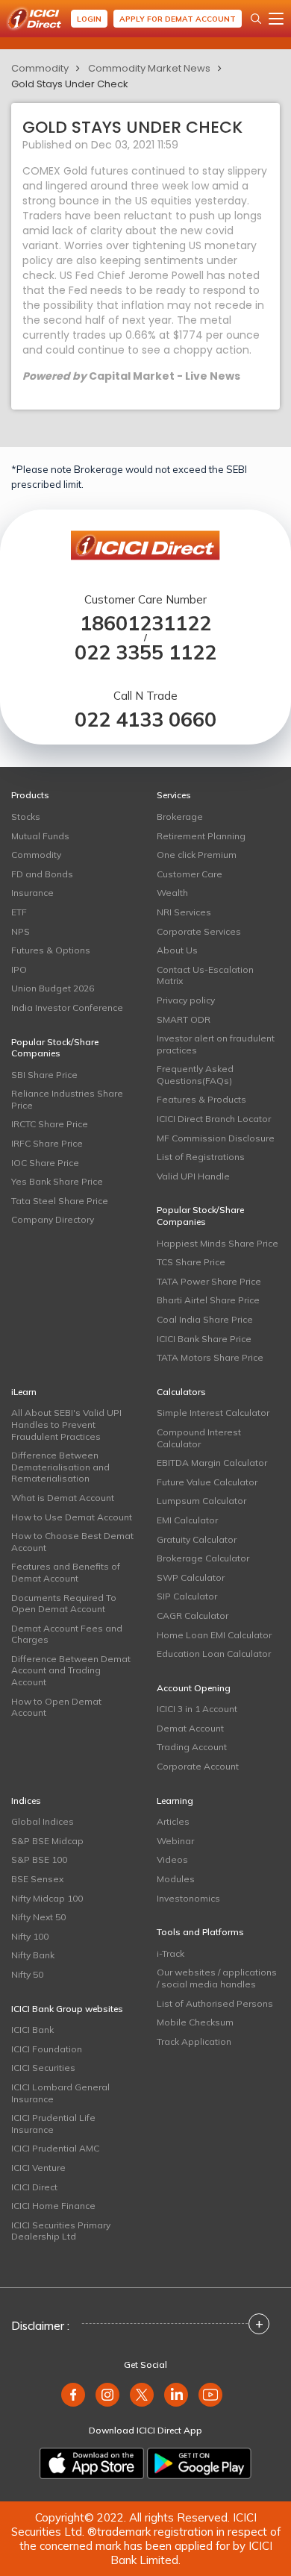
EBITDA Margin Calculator (212, 1463)
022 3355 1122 (145, 652)
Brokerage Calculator (203, 1558)
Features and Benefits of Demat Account (66, 1572)
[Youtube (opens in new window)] (210, 2395)
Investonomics (188, 1898)
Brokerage (180, 817)
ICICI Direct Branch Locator (214, 1119)
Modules (176, 1879)
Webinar (175, 1841)
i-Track (170, 1953)
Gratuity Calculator (197, 1539)
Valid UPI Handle (193, 1176)
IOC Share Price (45, 1163)
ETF (19, 912)
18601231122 (145, 623)
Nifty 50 (27, 1974)
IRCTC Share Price (50, 1124)
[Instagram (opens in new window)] (107, 2395)
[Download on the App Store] (92, 2463)
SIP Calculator (187, 1596)
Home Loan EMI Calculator (214, 1635)
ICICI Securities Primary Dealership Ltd (61, 2231)
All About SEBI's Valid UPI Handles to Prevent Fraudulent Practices (66, 1424)
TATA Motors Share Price (210, 1357)
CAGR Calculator (193, 1616)
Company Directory (53, 1219)
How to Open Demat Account (56, 1707)
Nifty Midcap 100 (47, 1898)
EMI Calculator (187, 1520)
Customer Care (190, 874)
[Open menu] (276, 19)
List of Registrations (201, 1157)
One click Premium (197, 855)
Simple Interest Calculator (213, 1413)
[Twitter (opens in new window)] (142, 2395)
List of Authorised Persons (215, 2003)
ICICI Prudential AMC (55, 2148)
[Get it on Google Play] (199, 2463)
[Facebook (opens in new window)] (73, 2395)
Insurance (32, 893)
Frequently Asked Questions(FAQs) (195, 1075)
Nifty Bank (33, 1955)
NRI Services (184, 912)
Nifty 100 (30, 1936)
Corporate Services (199, 931)
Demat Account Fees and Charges (67, 1634)
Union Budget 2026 (53, 988)
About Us (177, 950)
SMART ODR (184, 1019)
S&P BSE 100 (39, 1859)
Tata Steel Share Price (60, 1201)
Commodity (40, 68)
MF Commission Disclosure (216, 1138)
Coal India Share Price (205, 1319)
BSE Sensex (37, 1879)
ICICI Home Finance (53, 2206)
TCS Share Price (191, 1262)
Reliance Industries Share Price (67, 1099)
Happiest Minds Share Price (218, 1243)
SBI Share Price (44, 1075)
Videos (172, 1859)
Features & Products (201, 1099)
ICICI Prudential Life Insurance (53, 2124)
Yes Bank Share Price (57, 1181)
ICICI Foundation (47, 2049)
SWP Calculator (191, 1577)
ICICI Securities (43, 2068)
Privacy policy (186, 1000)
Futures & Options (51, 950)
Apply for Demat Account (178, 19)
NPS (21, 931)
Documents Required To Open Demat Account (64, 1604)
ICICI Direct (34, 2187)
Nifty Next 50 (38, 1917)
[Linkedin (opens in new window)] (176, 2395)
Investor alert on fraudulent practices (216, 1044)
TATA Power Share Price (209, 1281)
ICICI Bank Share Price (204, 1339)
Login (89, 19)
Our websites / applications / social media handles (217, 1978)
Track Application (194, 2041)
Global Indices (43, 1821)
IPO (19, 969)
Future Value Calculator (207, 1482)
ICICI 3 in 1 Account (197, 1709)
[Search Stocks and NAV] (256, 19)
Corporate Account (198, 1766)
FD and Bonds (42, 874)
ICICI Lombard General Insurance (60, 2093)
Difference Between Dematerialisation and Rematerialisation (60, 1467)
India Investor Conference (67, 1007)
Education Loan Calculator (214, 1654)
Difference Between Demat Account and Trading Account (71, 1670)
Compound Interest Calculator (199, 1438)
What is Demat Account (63, 1498)
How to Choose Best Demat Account (72, 1542)
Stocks (26, 817)
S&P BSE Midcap (47, 1841)
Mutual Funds (40, 836)
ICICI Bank (32, 2030)
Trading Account (192, 1747)
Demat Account (190, 1728)
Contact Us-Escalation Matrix (205, 975)
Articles (173, 1821)
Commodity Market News (149, 68)
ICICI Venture (38, 2168)
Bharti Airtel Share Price (208, 1300)
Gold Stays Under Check (70, 84)
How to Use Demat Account (72, 1517)
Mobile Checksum (195, 2022)
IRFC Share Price (47, 1143)
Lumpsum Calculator (201, 1501)
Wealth (172, 893)
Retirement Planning (201, 836)
